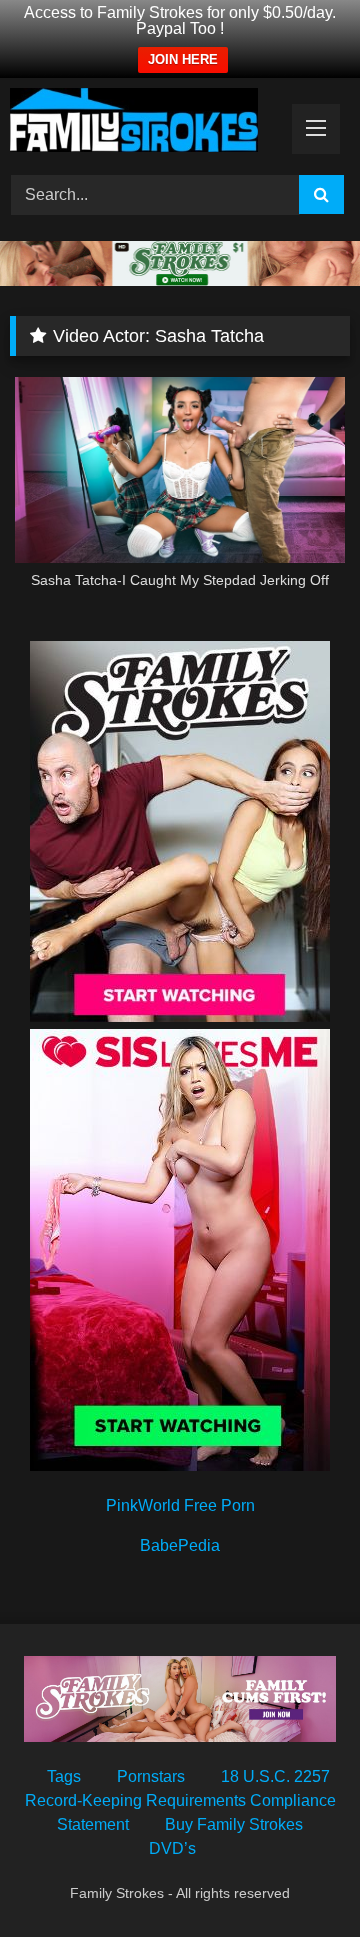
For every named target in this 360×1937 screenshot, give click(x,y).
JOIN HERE (183, 59)
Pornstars (151, 1776)
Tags (64, 1776)
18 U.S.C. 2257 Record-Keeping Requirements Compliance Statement (180, 1800)
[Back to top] (298, 1877)
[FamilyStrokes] (147, 123)
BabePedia (180, 1545)
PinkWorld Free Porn (180, 1505)
